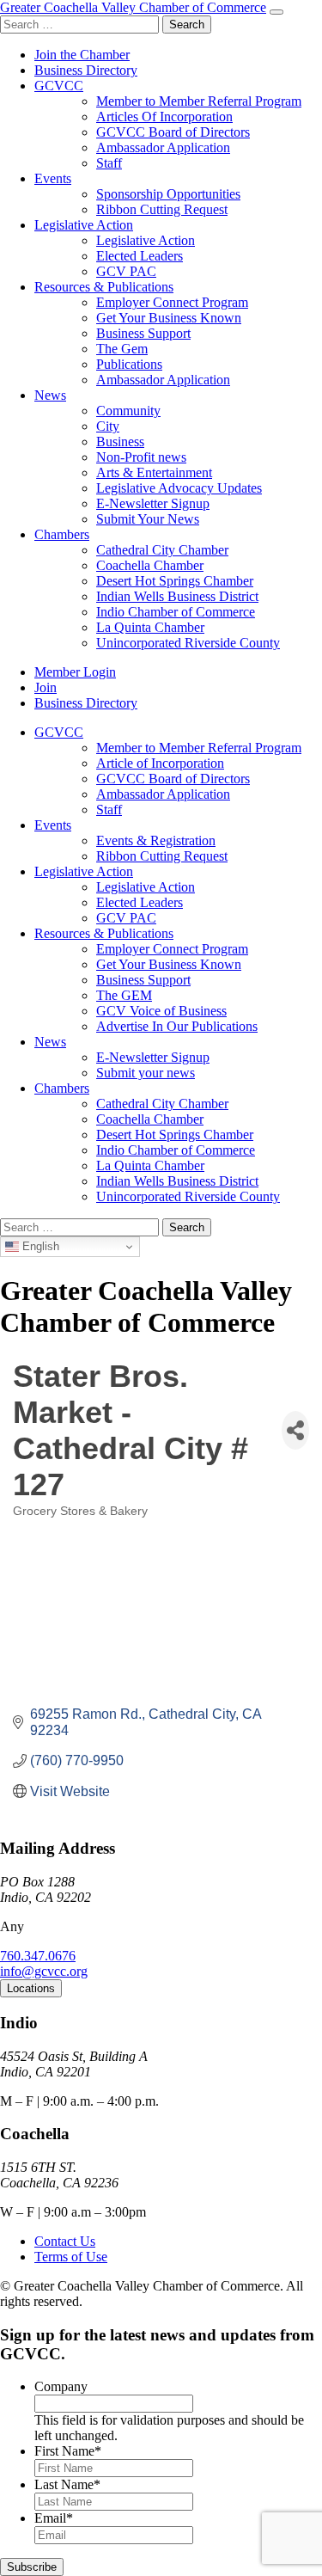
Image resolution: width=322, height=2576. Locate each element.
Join (46, 687)
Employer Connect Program (172, 302)
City (108, 426)
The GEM (124, 995)
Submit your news (146, 1073)
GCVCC (59, 86)
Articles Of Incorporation (164, 117)
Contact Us (65, 2241)
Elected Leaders (140, 256)
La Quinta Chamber (150, 627)
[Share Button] (295, 1430)
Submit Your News (148, 519)
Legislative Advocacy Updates (179, 488)
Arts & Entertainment (154, 472)
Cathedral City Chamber (162, 550)
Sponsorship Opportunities (168, 194)
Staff (109, 163)
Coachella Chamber (150, 565)
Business (120, 442)
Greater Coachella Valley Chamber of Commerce (133, 7)
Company (61, 2386)
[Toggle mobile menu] (276, 12)
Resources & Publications (104, 287)
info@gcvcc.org (44, 1971)
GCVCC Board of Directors (173, 132)
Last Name (67, 2484)
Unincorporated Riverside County (188, 643)
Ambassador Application (163, 147)
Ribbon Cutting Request (162, 209)
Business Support (143, 333)
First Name (68, 2451)
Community (128, 411)
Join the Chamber (82, 55)
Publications (129, 364)
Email (54, 2518)
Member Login (75, 672)
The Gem (122, 349)
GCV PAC (126, 271)
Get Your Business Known (169, 318)
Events (53, 178)
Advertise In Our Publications (177, 1026)
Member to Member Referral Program (199, 101)
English (39, 1246)
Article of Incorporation (160, 763)
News (50, 395)
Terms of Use (71, 2257)
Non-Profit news (141, 457)
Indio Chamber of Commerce (176, 612)
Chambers (62, 534)
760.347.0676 (38, 1956)
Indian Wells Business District (177, 596)
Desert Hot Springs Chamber (175, 581)
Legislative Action (84, 225)
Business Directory (86, 70)
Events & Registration (156, 840)
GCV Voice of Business (161, 1011)
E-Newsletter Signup (153, 503)
